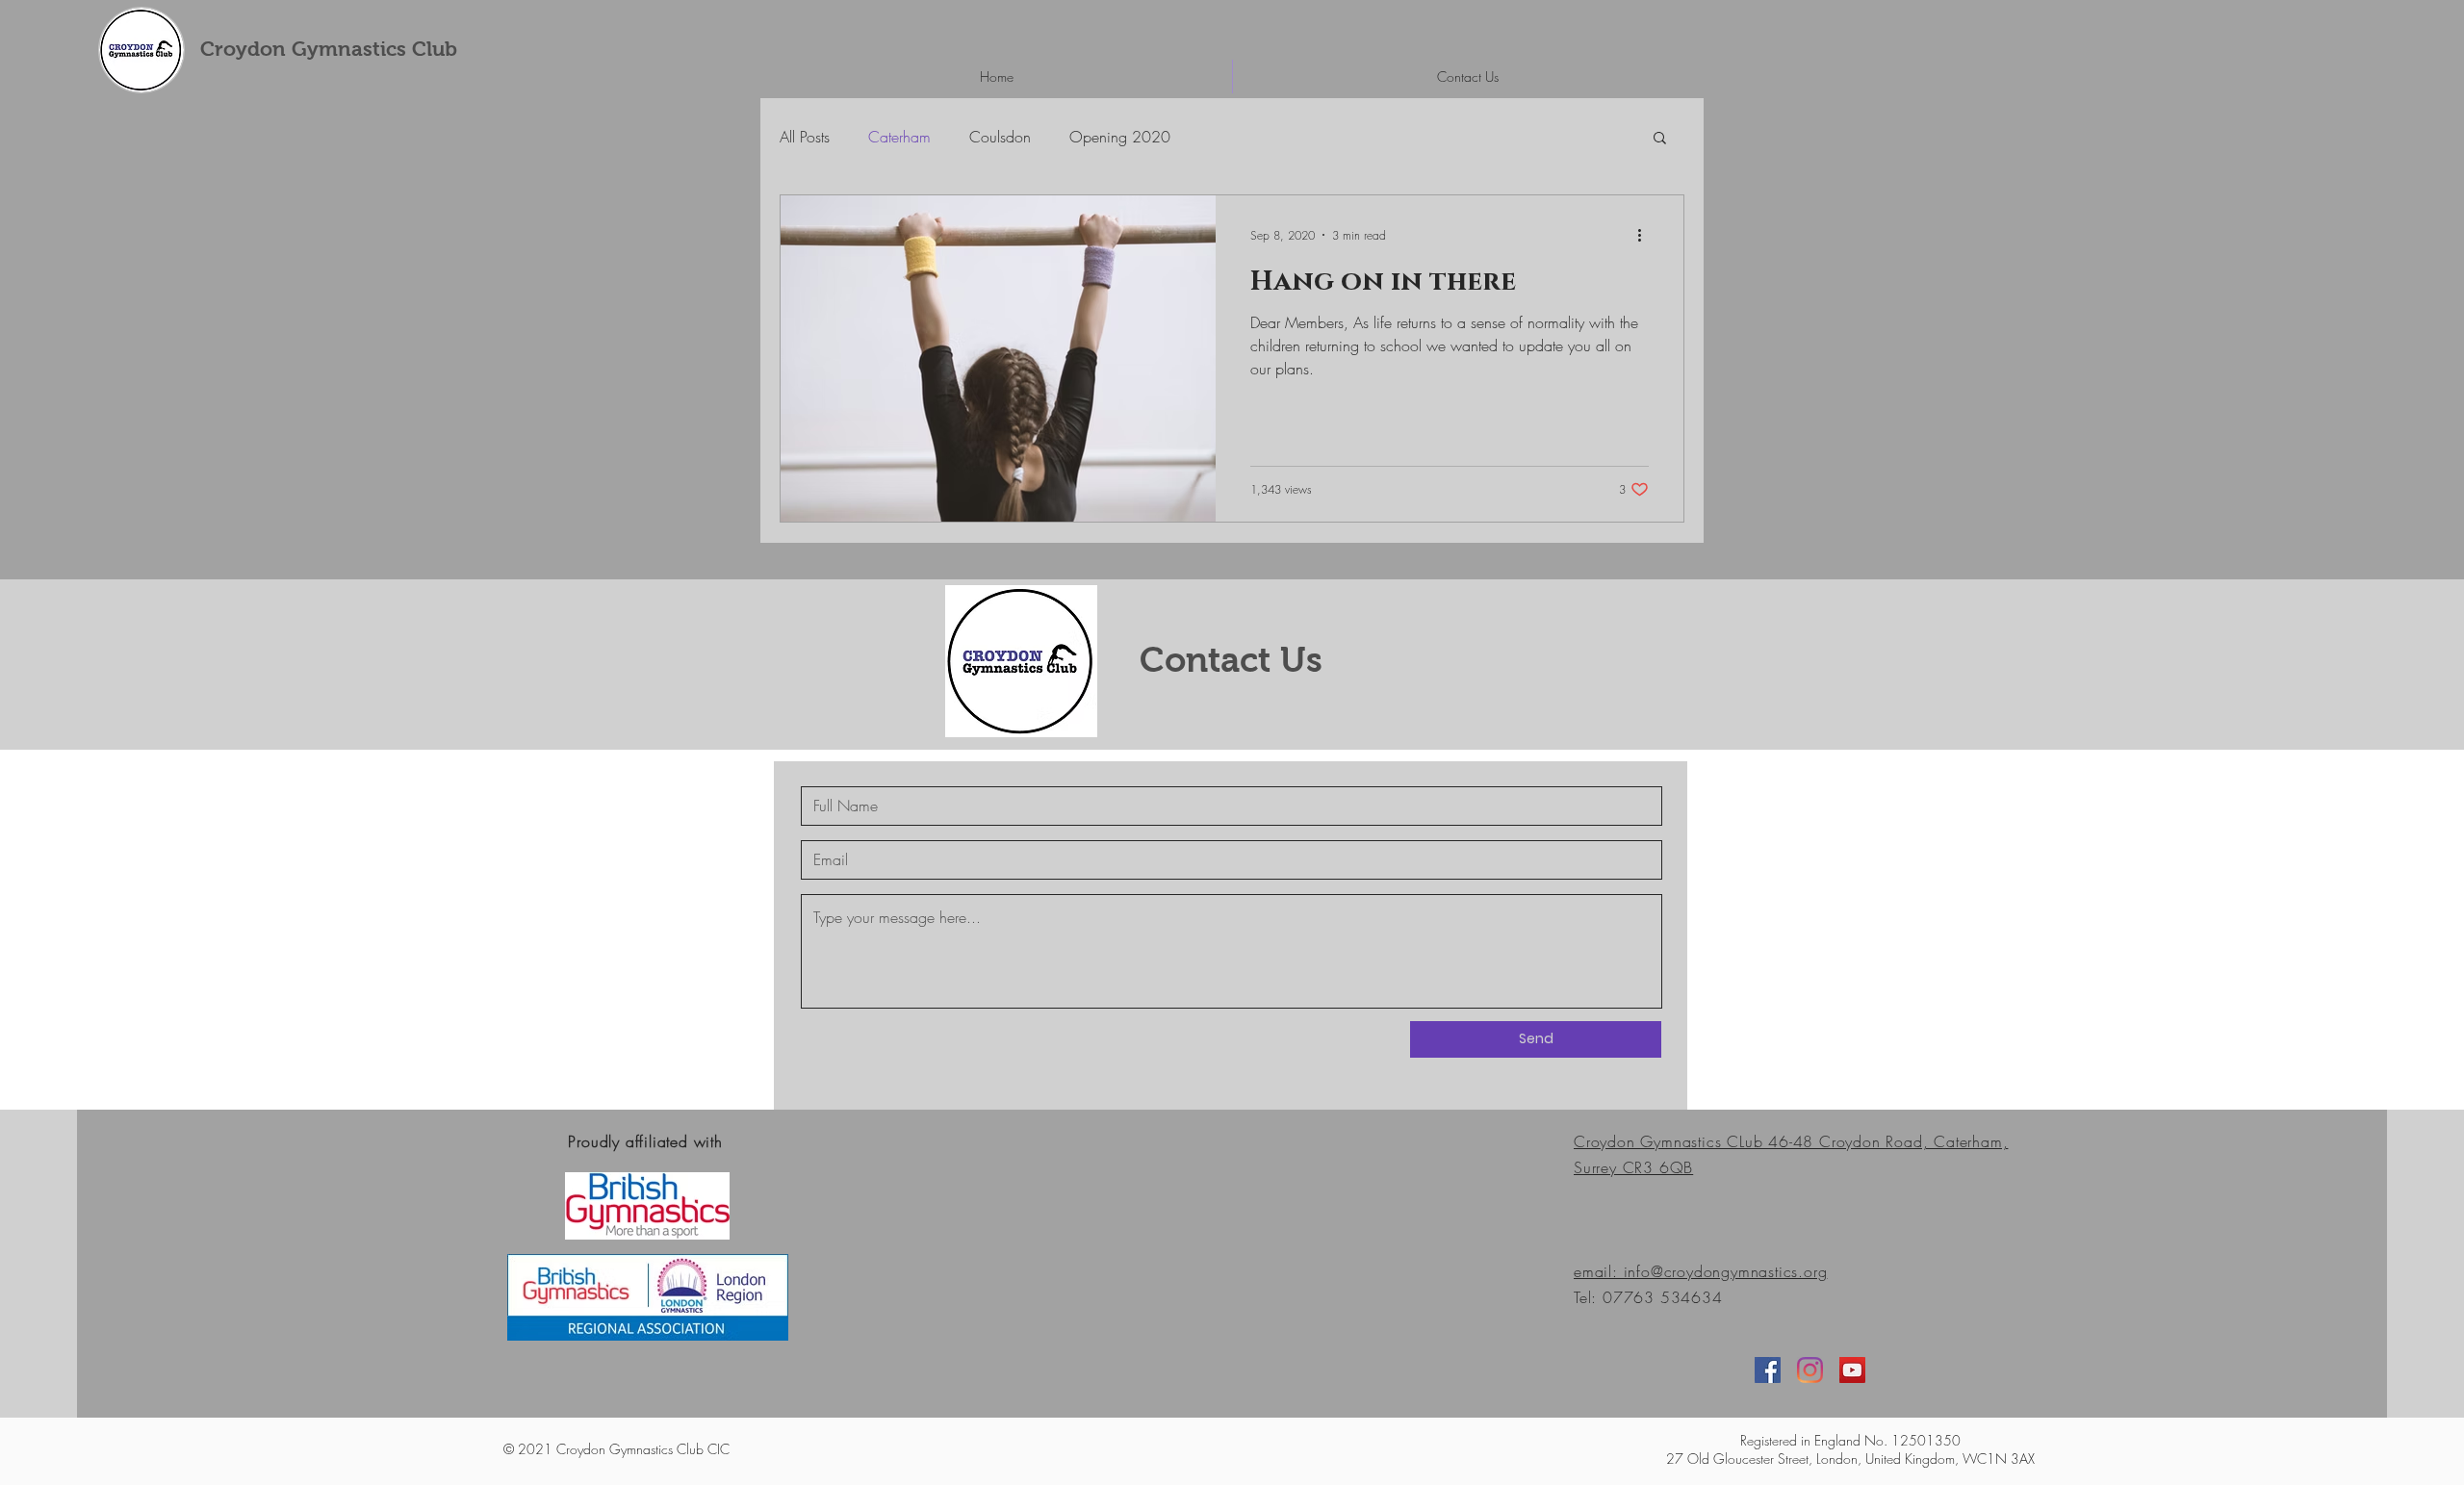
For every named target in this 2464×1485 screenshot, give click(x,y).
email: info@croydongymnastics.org (1700, 1271)
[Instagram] (1810, 1370)
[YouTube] (1852, 1370)
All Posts (805, 137)
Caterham (899, 137)
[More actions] (1646, 235)
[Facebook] (1768, 1370)
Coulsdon (1000, 137)
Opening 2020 (1120, 137)
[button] (1660, 139)
